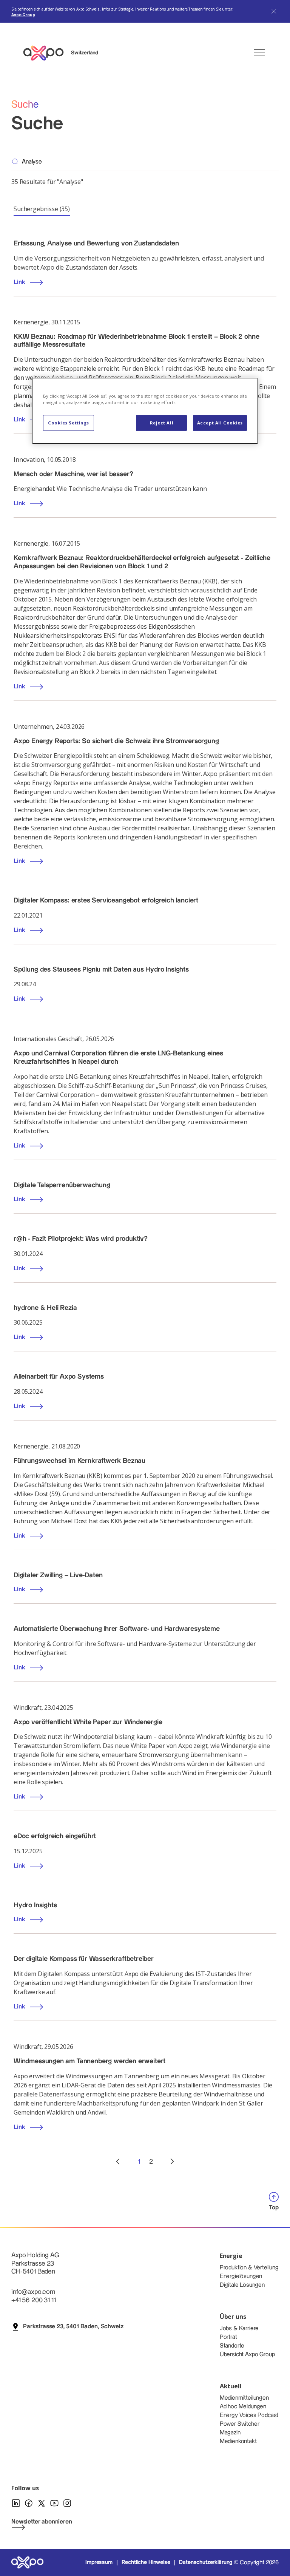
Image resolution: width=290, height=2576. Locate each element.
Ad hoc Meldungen (243, 2407)
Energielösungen (241, 2276)
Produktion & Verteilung (249, 2268)
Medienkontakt (238, 2441)
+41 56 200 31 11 (33, 2300)
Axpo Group (23, 15)
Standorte (232, 2346)
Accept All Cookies (220, 423)
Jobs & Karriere (239, 2328)
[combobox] (150, 162)
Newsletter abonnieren (42, 2522)
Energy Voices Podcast (249, 2415)
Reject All (162, 423)
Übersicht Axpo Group (247, 2355)
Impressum (99, 2562)
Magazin (230, 2433)
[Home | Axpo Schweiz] (47, 53)
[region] (145, 411)
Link (19, 282)
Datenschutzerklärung (206, 2562)
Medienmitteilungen (244, 2398)
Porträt (228, 2337)
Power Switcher (240, 2424)
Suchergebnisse (42, 209)
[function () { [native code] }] (118, 2162)
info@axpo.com (33, 2292)
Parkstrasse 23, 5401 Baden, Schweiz (73, 2327)
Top (274, 2208)
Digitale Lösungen (242, 2285)
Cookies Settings (69, 423)
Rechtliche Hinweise (146, 2562)
